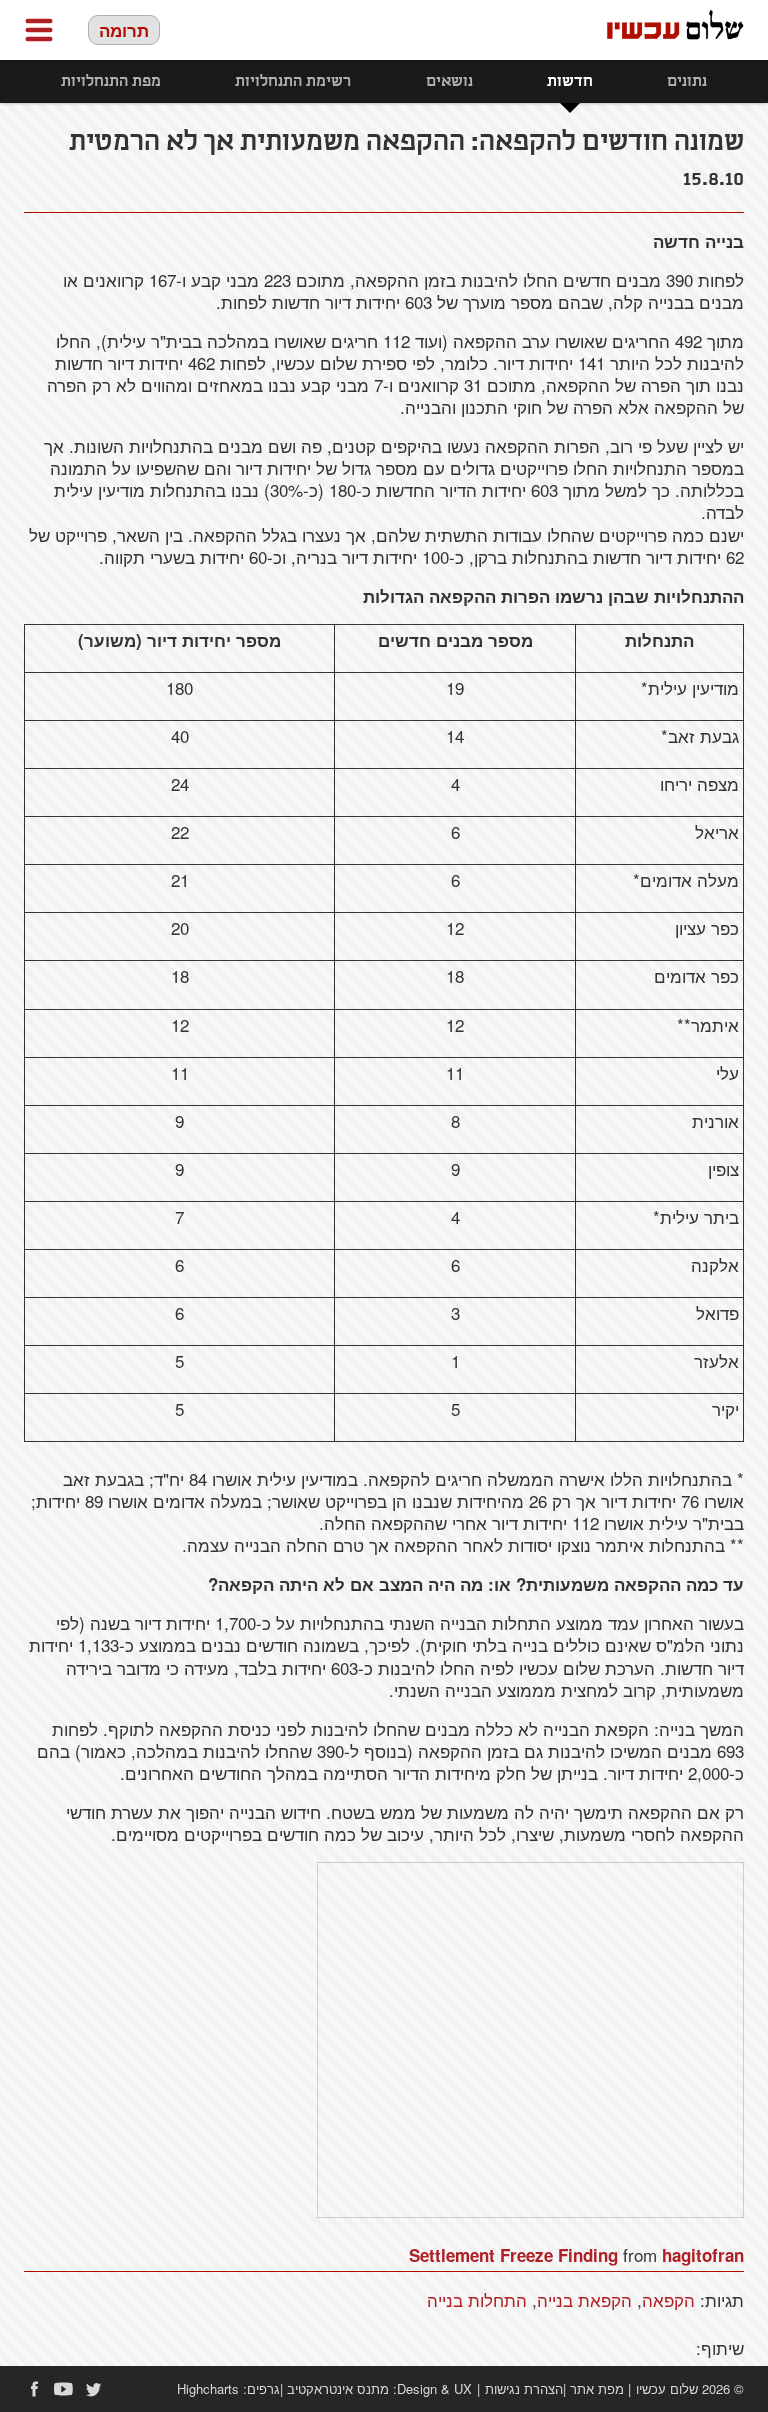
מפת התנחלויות (111, 81)
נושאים (449, 81)
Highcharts (208, 2388)
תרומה (124, 30)
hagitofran (703, 2255)
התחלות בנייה (477, 2299)
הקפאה (668, 2299)
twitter (94, 2389)
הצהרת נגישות (524, 2388)
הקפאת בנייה (584, 2299)
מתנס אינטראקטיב (338, 2388)
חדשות (570, 81)
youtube (64, 2389)
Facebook (34, 2389)
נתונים (687, 81)
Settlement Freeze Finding (513, 2255)
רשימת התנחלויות (293, 81)
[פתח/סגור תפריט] (39, 30)
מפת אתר (597, 2388)
